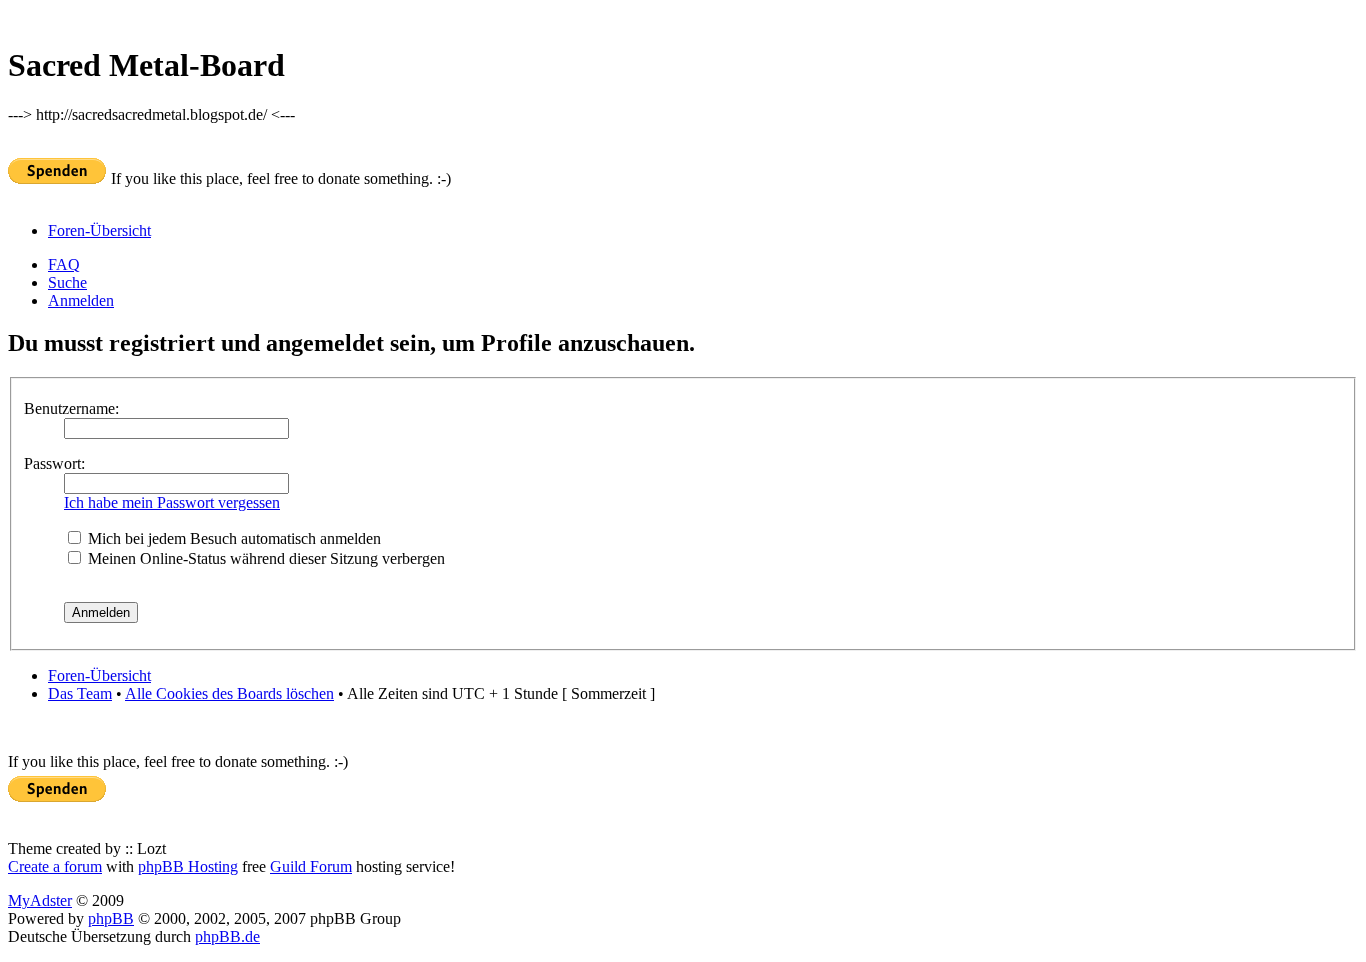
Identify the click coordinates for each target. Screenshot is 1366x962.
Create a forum (55, 866)
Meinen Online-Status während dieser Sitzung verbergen (264, 558)
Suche (67, 282)
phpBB (111, 918)
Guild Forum (311, 866)
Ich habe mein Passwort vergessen (172, 502)
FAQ (64, 264)
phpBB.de (227, 936)
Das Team (80, 693)
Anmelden (81, 300)
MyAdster (40, 900)
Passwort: (54, 463)
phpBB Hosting (188, 866)
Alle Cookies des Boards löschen (229, 693)
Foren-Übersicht (99, 230)
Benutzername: (71, 408)
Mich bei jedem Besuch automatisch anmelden (232, 538)
